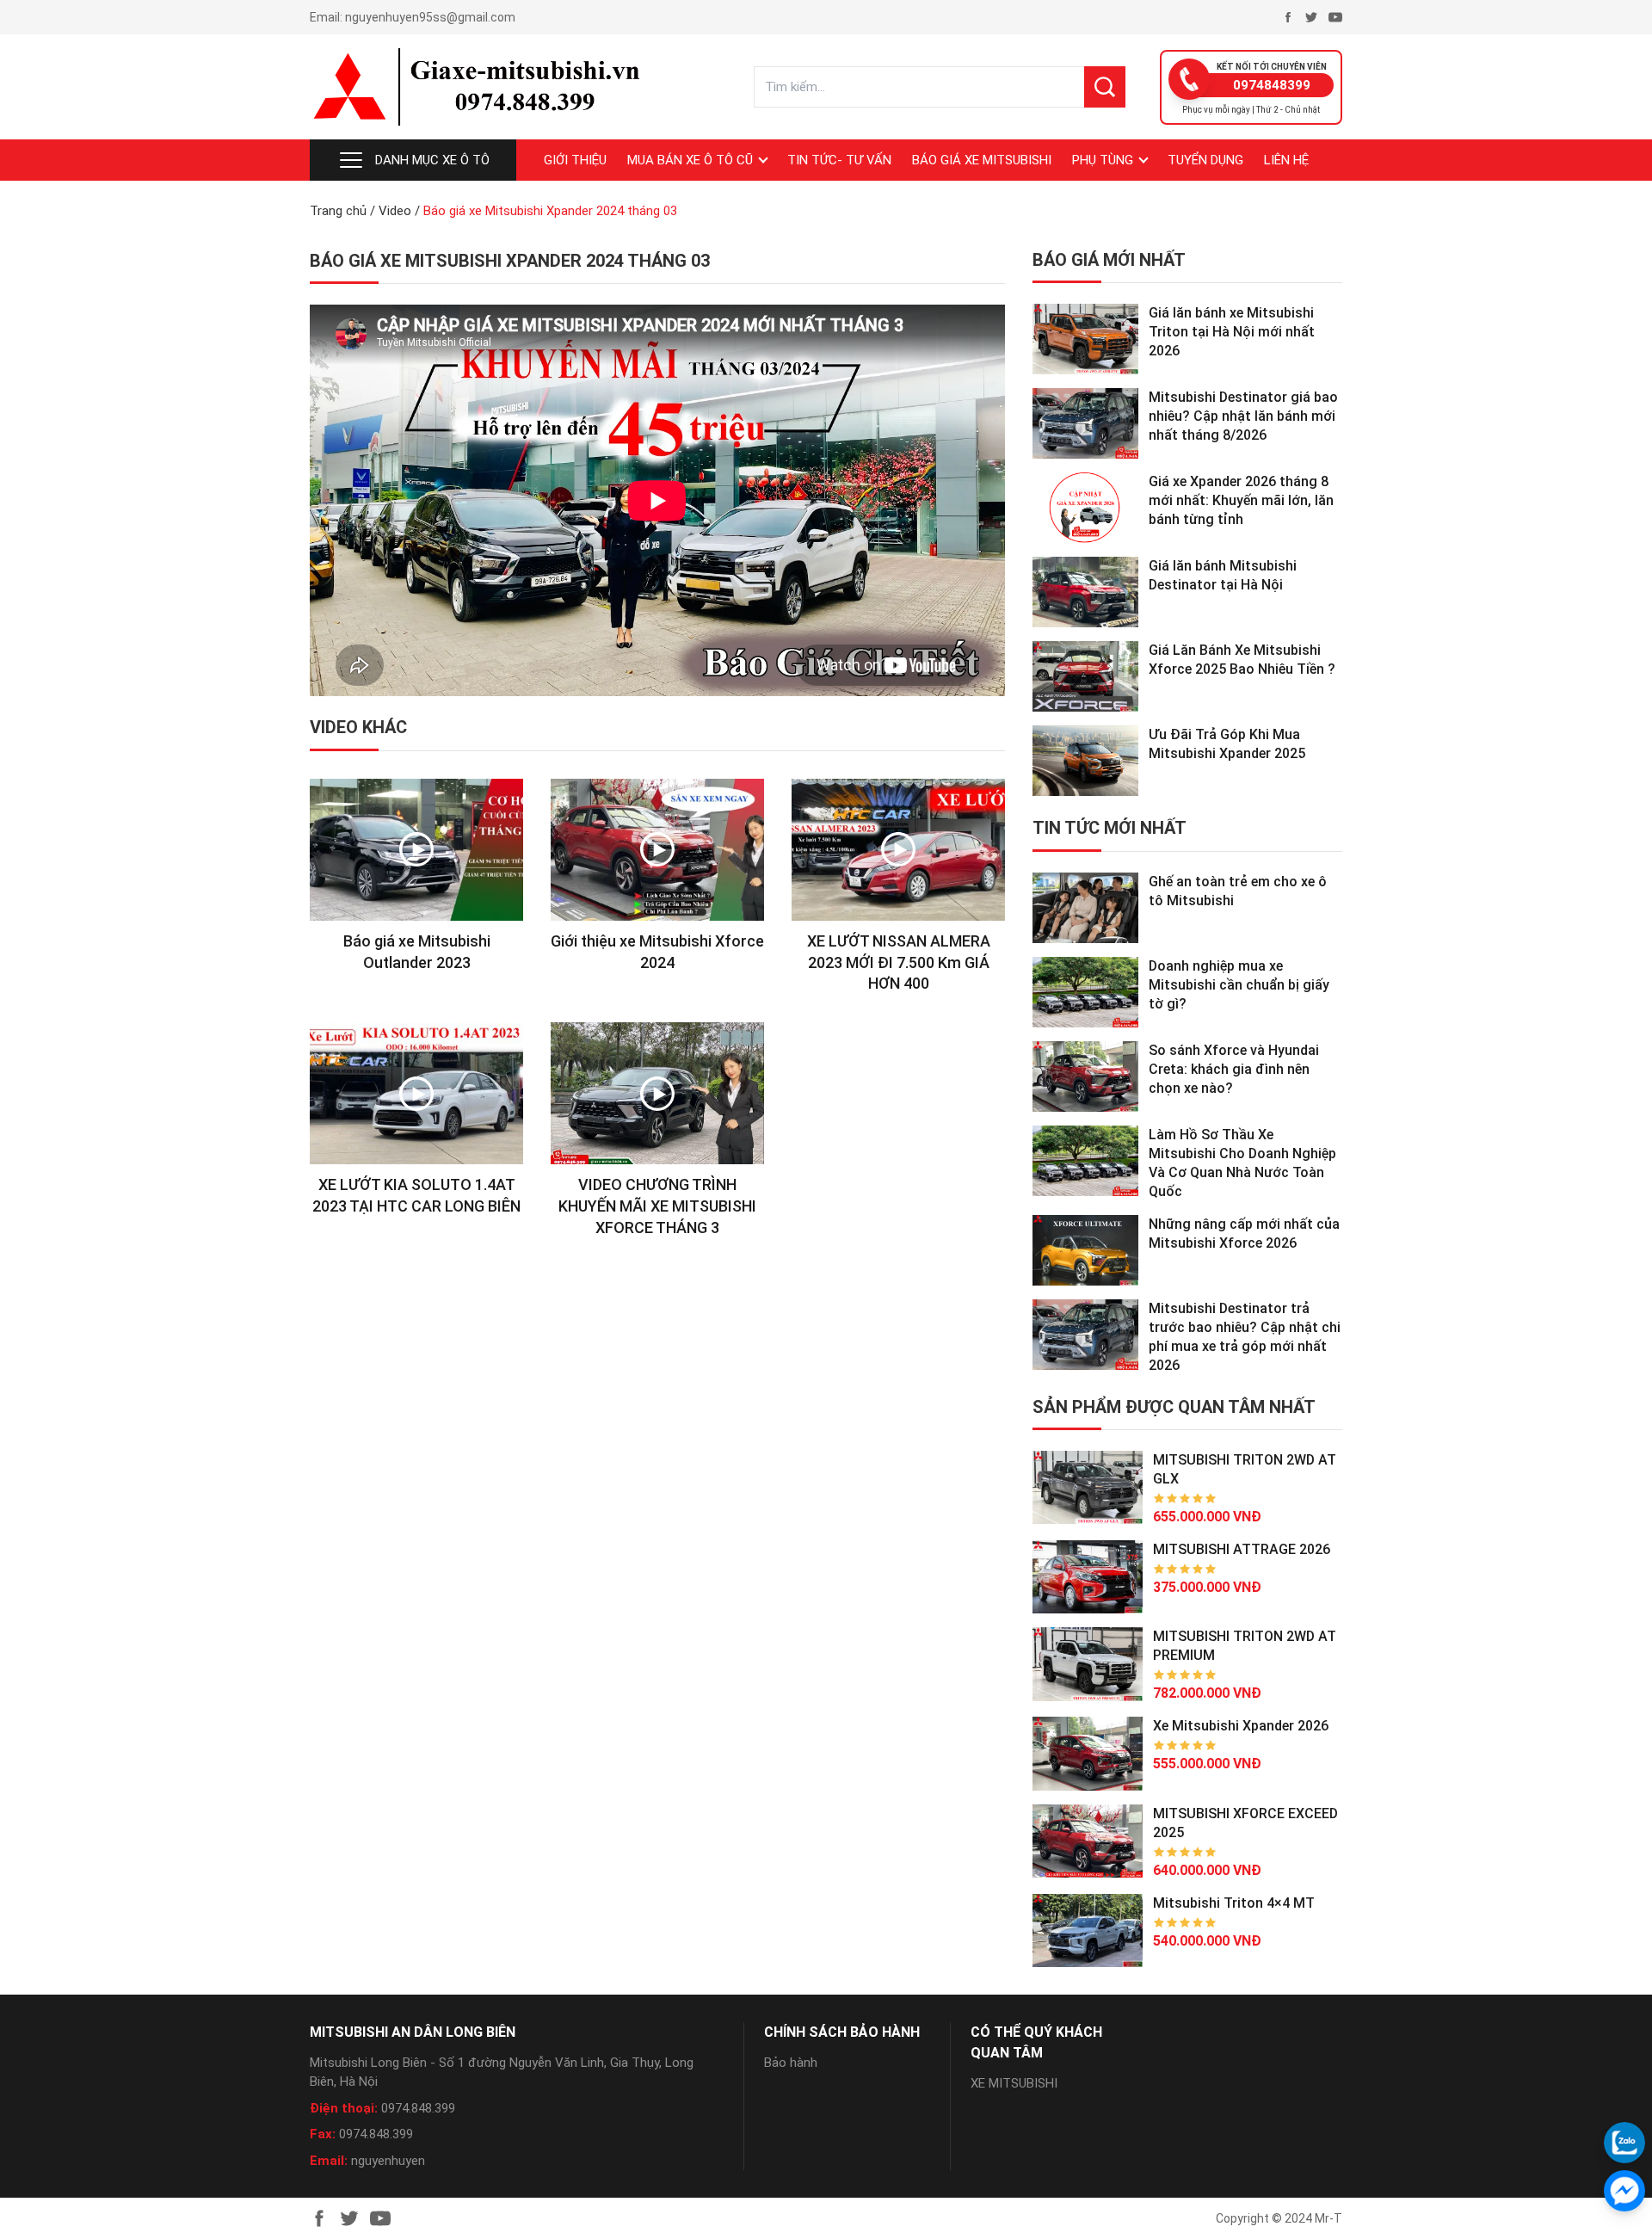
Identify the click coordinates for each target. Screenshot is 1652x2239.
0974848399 (1272, 85)
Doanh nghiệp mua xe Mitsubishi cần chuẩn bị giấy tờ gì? (1239, 985)
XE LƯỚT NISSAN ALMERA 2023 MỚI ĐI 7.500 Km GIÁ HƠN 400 (899, 962)
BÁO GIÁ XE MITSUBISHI (982, 160)
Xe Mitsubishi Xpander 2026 (1241, 1726)
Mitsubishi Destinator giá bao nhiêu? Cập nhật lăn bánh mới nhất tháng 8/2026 (1243, 416)
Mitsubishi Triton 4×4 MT (1234, 1903)
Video (395, 211)
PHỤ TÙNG (1103, 160)
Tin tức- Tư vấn (839, 160)
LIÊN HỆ (1286, 160)
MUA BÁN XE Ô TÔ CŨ (690, 160)
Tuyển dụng (1205, 160)
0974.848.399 (418, 2108)
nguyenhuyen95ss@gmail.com (430, 17)
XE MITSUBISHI (1014, 2083)
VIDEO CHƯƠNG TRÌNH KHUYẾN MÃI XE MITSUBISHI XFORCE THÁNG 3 (657, 1206)
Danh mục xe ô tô (432, 160)
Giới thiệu (575, 160)
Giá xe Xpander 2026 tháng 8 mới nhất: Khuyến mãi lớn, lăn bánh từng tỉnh (1241, 500)
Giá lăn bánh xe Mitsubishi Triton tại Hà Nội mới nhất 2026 (1232, 332)
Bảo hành (791, 2063)
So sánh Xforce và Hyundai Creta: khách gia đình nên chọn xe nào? (1234, 1069)
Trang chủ (338, 211)
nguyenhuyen (388, 2161)
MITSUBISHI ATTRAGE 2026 (1242, 1549)
